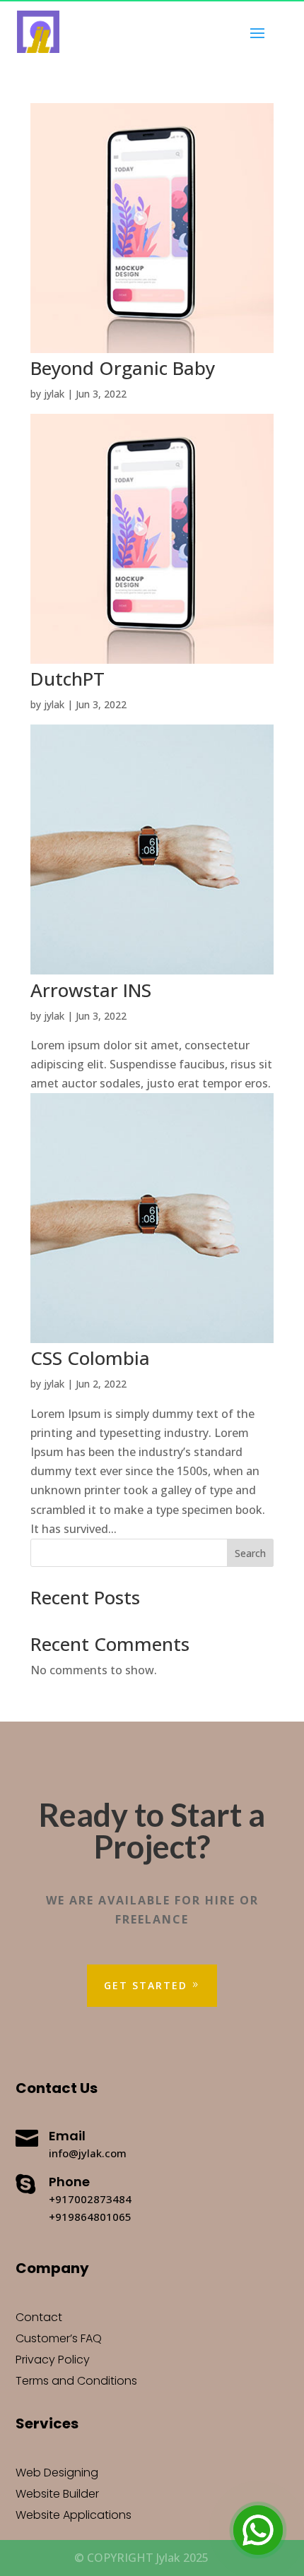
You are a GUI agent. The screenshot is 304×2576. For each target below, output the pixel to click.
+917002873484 (90, 2199)
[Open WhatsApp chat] (258, 2530)
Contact (39, 2319)
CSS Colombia (90, 1358)
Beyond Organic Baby (123, 368)
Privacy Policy (53, 2361)
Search (250, 1553)
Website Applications (74, 2517)
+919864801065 (90, 2217)
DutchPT (68, 679)
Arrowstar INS (91, 990)
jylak (54, 394)
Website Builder (57, 2495)
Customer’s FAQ (59, 2340)
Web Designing (57, 2474)
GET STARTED (146, 1985)
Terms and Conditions (76, 2383)
